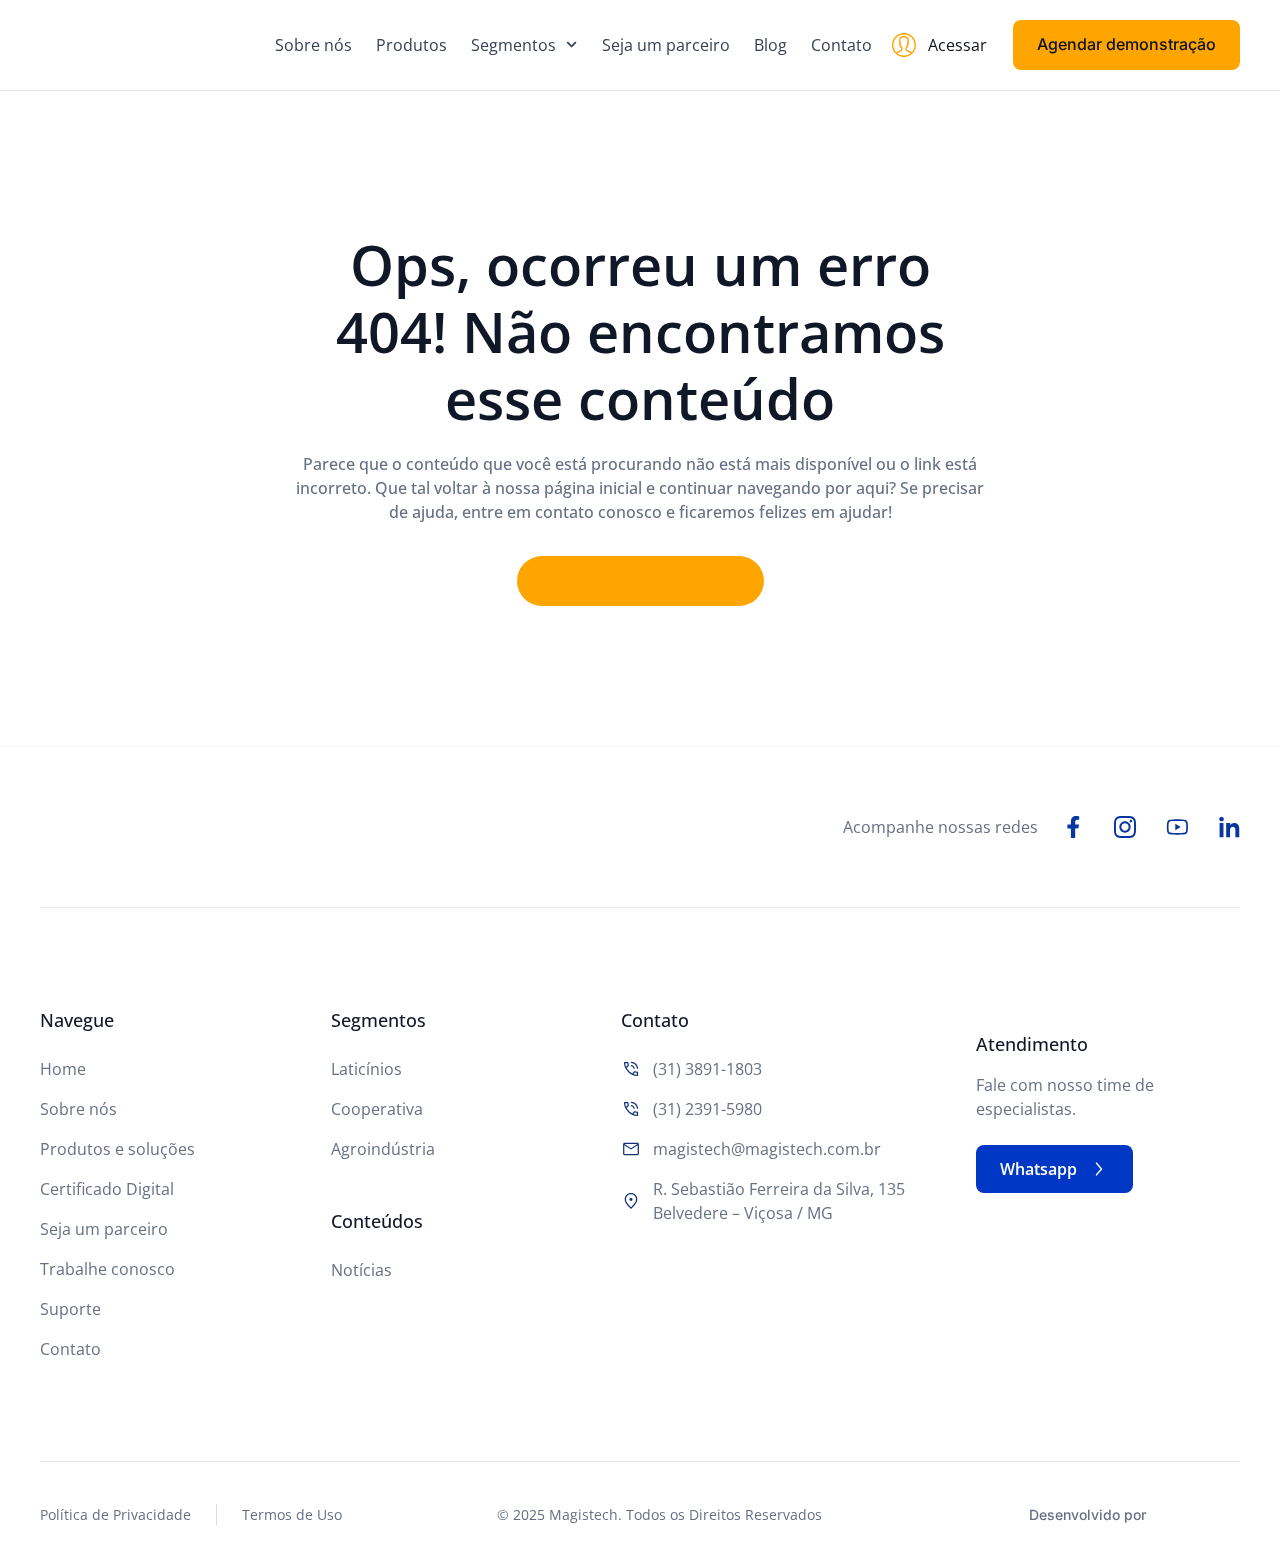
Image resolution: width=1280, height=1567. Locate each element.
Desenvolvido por (1087, 1514)
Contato (841, 45)
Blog (770, 45)
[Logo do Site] (146, 45)
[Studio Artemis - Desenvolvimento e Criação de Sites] (1199, 1512)
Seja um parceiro (666, 45)
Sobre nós (313, 45)
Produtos (411, 45)
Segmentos (513, 45)
